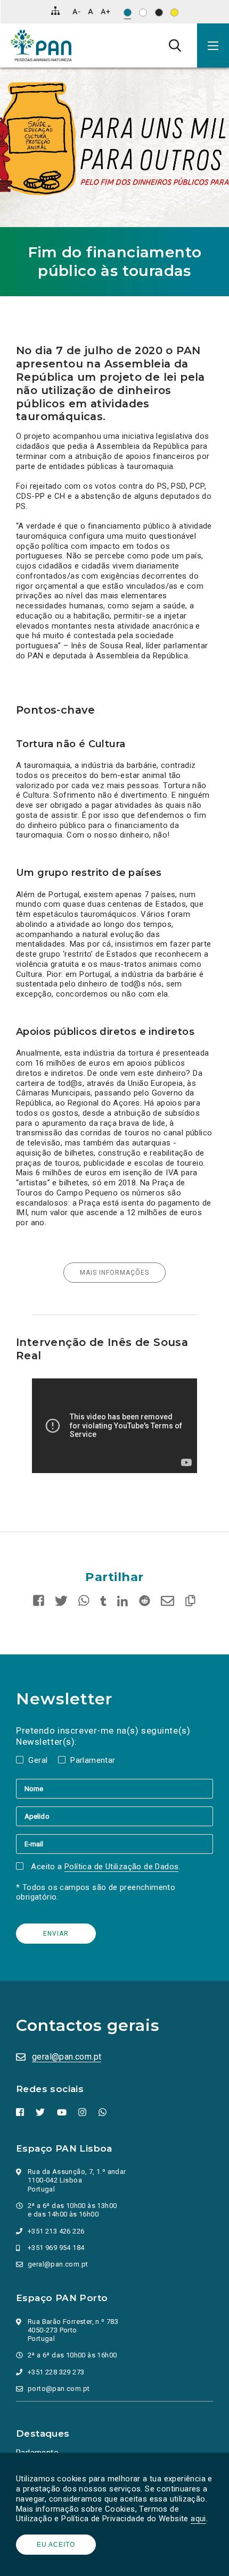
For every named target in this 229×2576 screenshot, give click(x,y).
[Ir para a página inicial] (41, 45)
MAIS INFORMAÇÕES (114, 1273)
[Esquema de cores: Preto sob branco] (143, 12)
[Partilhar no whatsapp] (84, 1603)
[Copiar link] (188, 1603)
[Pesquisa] (175, 45)
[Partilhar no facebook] (41, 1603)
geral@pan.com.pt (67, 2057)
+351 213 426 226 (56, 2231)
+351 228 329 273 (56, 2372)
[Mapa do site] (55, 11)
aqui (198, 2519)
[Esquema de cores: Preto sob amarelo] (174, 12)
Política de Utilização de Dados (121, 1867)
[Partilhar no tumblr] (104, 1603)
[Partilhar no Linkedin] (123, 1603)
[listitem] (114, 1426)
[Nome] (114, 1788)
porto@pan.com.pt (59, 2389)
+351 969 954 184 (56, 2248)
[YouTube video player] (114, 1426)
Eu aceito (56, 2545)
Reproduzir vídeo (32, 1378)
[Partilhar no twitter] (61, 1603)
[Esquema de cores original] (128, 12)
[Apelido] (114, 1816)
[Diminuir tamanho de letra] (76, 11)
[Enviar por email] (167, 1603)
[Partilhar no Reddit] (145, 1603)
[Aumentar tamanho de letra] (105, 11)
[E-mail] (114, 1844)
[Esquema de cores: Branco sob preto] (159, 12)
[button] (213, 45)
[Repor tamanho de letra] (90, 11)
